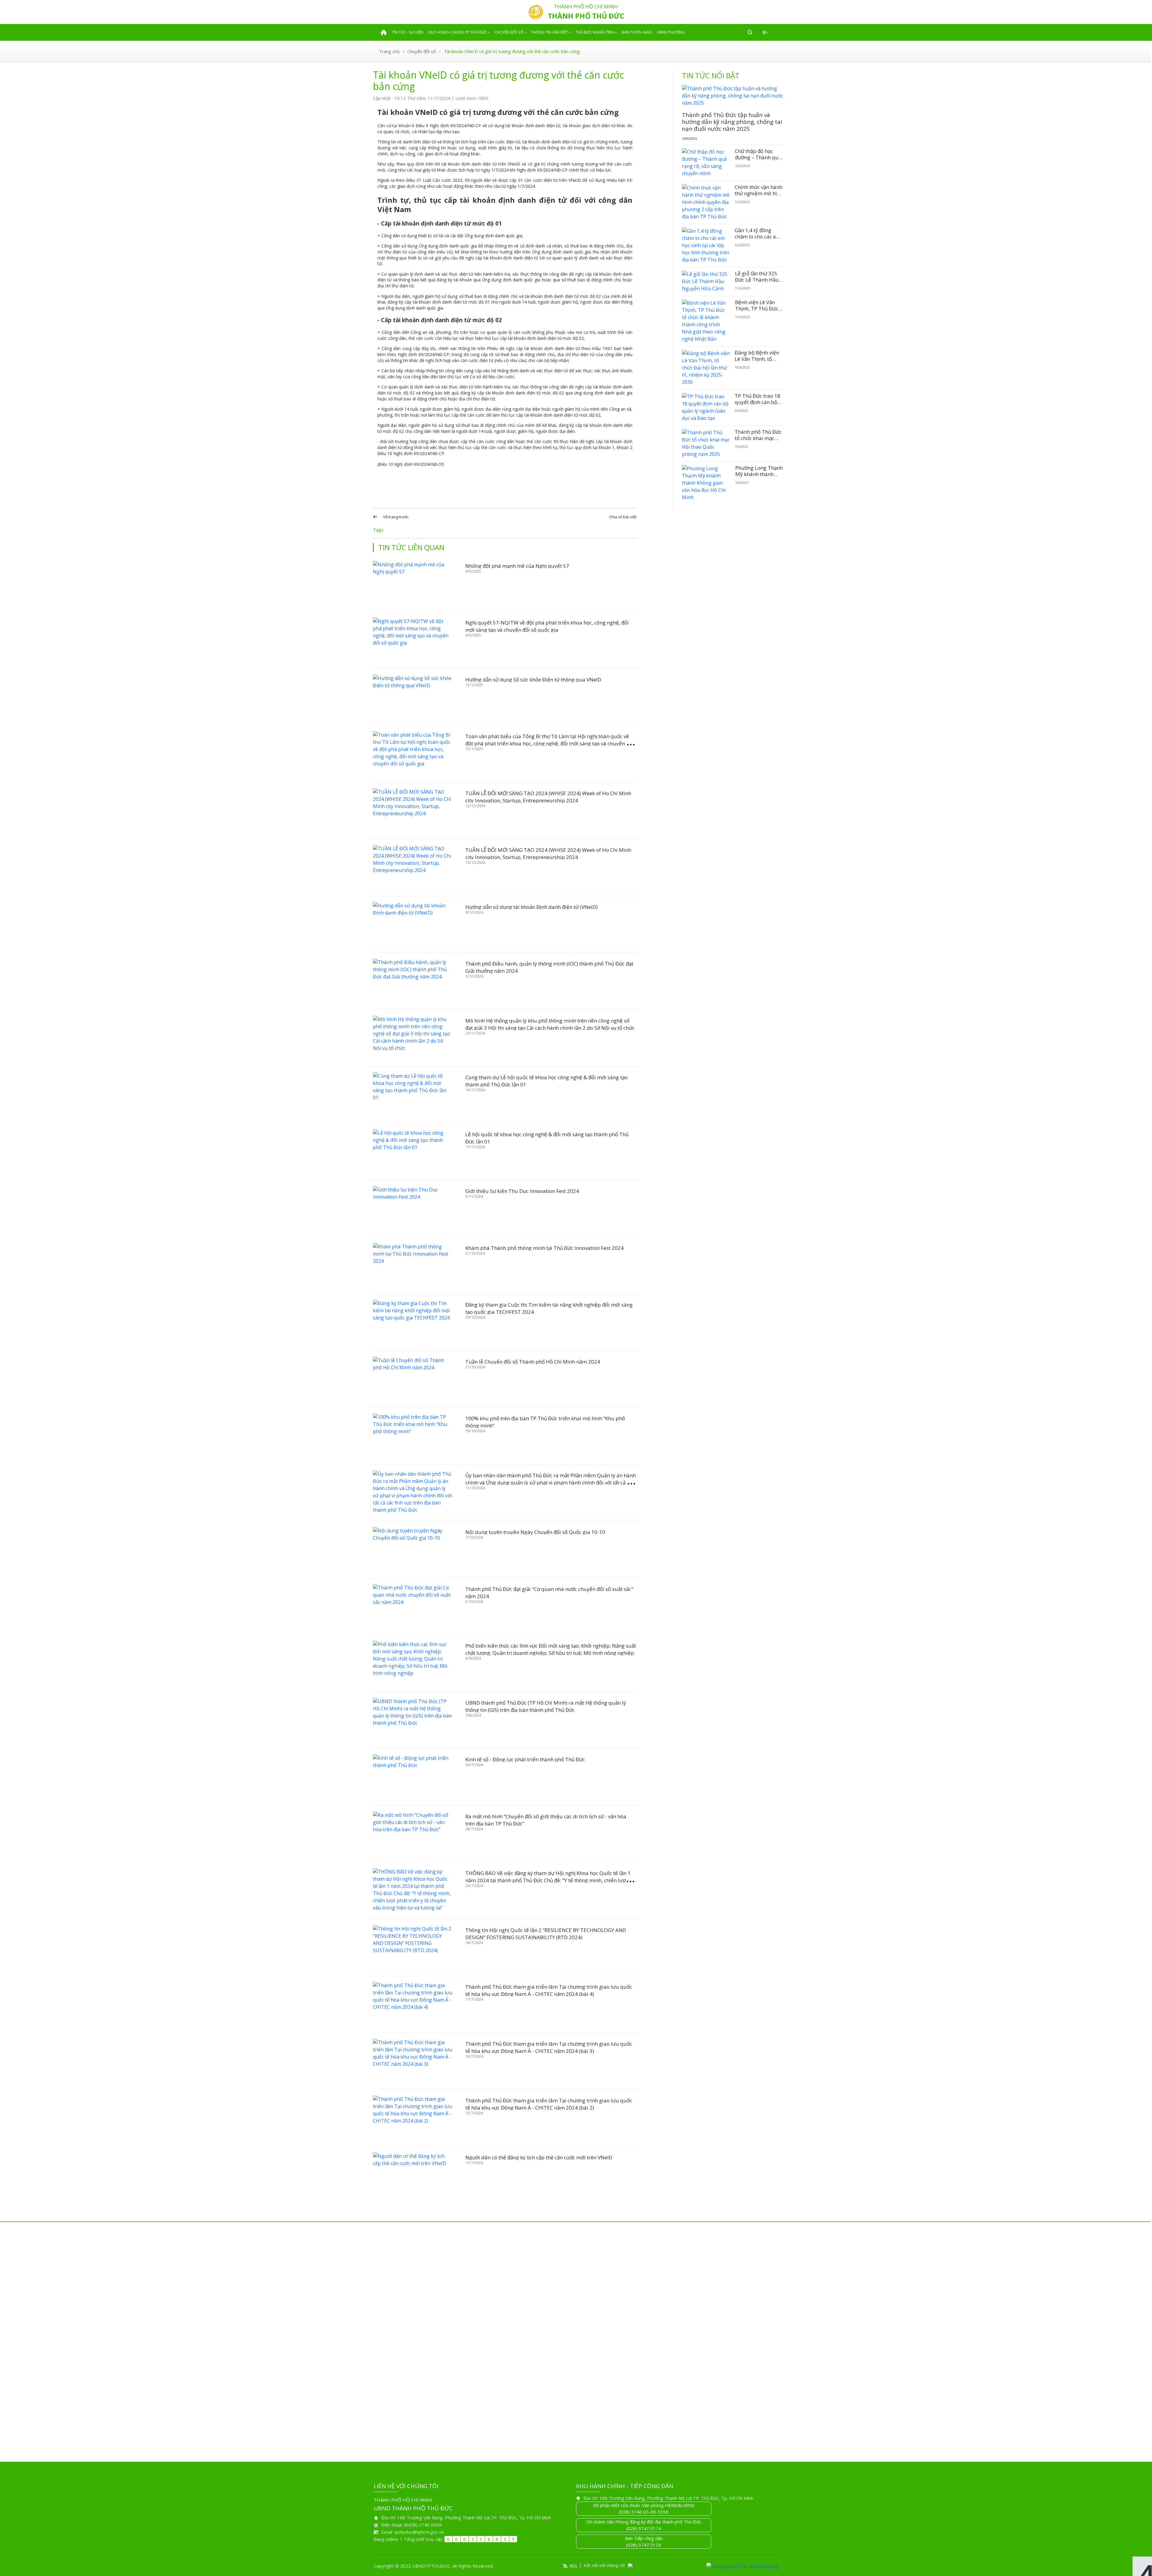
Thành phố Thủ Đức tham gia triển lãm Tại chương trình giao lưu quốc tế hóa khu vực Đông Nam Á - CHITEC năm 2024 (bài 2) (549, 2104)
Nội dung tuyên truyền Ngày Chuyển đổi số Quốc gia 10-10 (535, 1532)
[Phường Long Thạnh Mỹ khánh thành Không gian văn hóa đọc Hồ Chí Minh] (706, 483)
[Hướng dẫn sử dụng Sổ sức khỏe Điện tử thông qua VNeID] (412, 697)
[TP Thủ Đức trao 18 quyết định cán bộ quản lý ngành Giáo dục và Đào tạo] (706, 407)
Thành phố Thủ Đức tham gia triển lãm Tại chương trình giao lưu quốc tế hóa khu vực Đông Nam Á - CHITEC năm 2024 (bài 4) (549, 1990)
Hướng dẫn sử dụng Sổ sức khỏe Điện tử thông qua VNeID (533, 680)
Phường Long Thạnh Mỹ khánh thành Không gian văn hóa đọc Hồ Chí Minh (759, 477)
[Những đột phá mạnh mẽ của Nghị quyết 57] (412, 583)
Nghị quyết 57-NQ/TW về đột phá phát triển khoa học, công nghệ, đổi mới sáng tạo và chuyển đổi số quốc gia (547, 626)
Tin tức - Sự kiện (408, 32)
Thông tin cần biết (549, 32)
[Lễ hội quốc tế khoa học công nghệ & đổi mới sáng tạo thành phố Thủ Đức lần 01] (412, 1152)
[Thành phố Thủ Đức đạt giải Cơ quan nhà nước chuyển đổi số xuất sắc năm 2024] (412, 1606)
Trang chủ (389, 51)
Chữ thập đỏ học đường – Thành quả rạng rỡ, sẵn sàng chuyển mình (758, 160)
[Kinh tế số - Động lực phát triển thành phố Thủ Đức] (412, 1777)
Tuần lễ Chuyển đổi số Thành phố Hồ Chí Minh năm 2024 (533, 1362)
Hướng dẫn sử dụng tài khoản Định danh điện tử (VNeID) (531, 907)
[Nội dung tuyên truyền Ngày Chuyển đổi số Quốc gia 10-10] (412, 1549)
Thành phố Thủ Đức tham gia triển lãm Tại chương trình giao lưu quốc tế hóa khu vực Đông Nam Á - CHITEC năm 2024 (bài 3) (549, 2047)
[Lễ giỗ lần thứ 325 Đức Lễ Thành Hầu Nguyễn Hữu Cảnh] (706, 281)
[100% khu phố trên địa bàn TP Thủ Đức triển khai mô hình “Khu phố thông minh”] (412, 1436)
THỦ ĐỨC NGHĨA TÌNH (595, 32)
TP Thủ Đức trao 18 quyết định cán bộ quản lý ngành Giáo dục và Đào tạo (758, 405)
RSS (573, 2566)
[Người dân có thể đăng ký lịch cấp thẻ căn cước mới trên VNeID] (412, 2175)
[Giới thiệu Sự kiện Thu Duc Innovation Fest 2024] (412, 1208)
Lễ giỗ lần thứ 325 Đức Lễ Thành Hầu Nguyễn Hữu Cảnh (757, 280)
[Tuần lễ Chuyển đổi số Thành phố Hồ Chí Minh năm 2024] (412, 1379)
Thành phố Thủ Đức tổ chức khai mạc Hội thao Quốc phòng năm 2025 (758, 441)
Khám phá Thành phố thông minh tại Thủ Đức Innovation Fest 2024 (544, 1248)
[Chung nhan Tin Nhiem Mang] (742, 2566)
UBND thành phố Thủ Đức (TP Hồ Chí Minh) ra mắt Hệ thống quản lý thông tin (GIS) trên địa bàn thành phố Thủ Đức (546, 1706)
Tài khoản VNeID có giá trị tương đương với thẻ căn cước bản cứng (512, 51)
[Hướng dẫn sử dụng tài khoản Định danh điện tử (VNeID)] (412, 924)
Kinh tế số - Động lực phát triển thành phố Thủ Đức (525, 1759)
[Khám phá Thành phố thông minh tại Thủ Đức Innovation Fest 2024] (412, 1265)
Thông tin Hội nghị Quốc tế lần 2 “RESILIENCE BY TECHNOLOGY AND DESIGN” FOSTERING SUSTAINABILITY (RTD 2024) (546, 1934)
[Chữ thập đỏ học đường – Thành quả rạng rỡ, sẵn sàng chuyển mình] (706, 163)
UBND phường (671, 32)
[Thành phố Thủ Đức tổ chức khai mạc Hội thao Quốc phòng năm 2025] (706, 443)
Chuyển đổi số (509, 32)
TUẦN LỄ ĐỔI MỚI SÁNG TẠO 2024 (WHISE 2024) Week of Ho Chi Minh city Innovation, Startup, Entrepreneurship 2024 (548, 797)
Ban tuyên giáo (637, 32)
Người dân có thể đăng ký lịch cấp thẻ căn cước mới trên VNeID (539, 2157)
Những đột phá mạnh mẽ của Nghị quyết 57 (517, 566)
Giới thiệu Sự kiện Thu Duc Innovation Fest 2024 (522, 1191)
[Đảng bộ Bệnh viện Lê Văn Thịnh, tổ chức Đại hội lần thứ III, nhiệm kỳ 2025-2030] (706, 368)
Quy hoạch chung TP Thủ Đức (458, 32)
